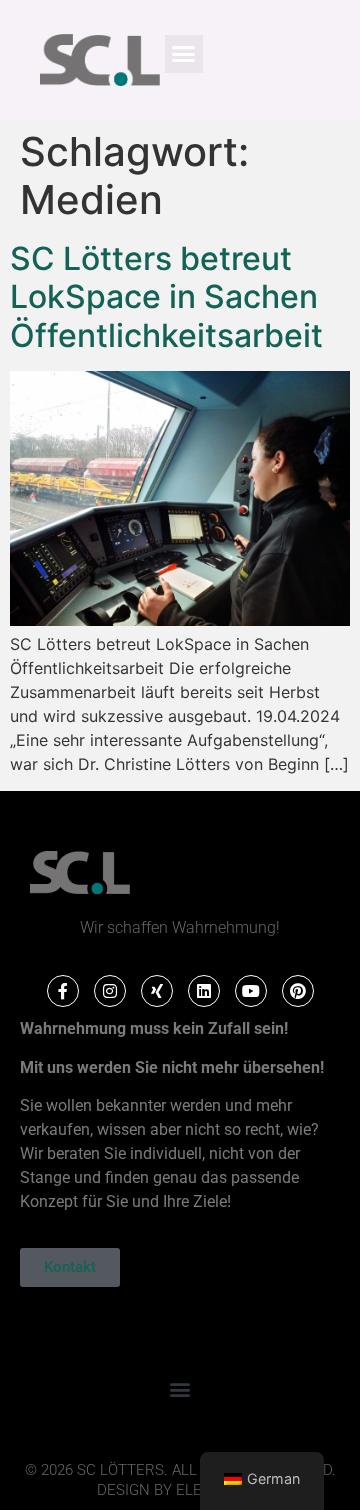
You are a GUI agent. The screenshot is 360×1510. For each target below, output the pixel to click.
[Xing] (157, 991)
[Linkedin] (204, 991)
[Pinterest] (298, 991)
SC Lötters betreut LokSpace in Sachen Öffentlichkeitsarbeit (166, 297)
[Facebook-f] (63, 991)
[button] (184, 54)
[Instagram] (110, 991)
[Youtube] (251, 991)
